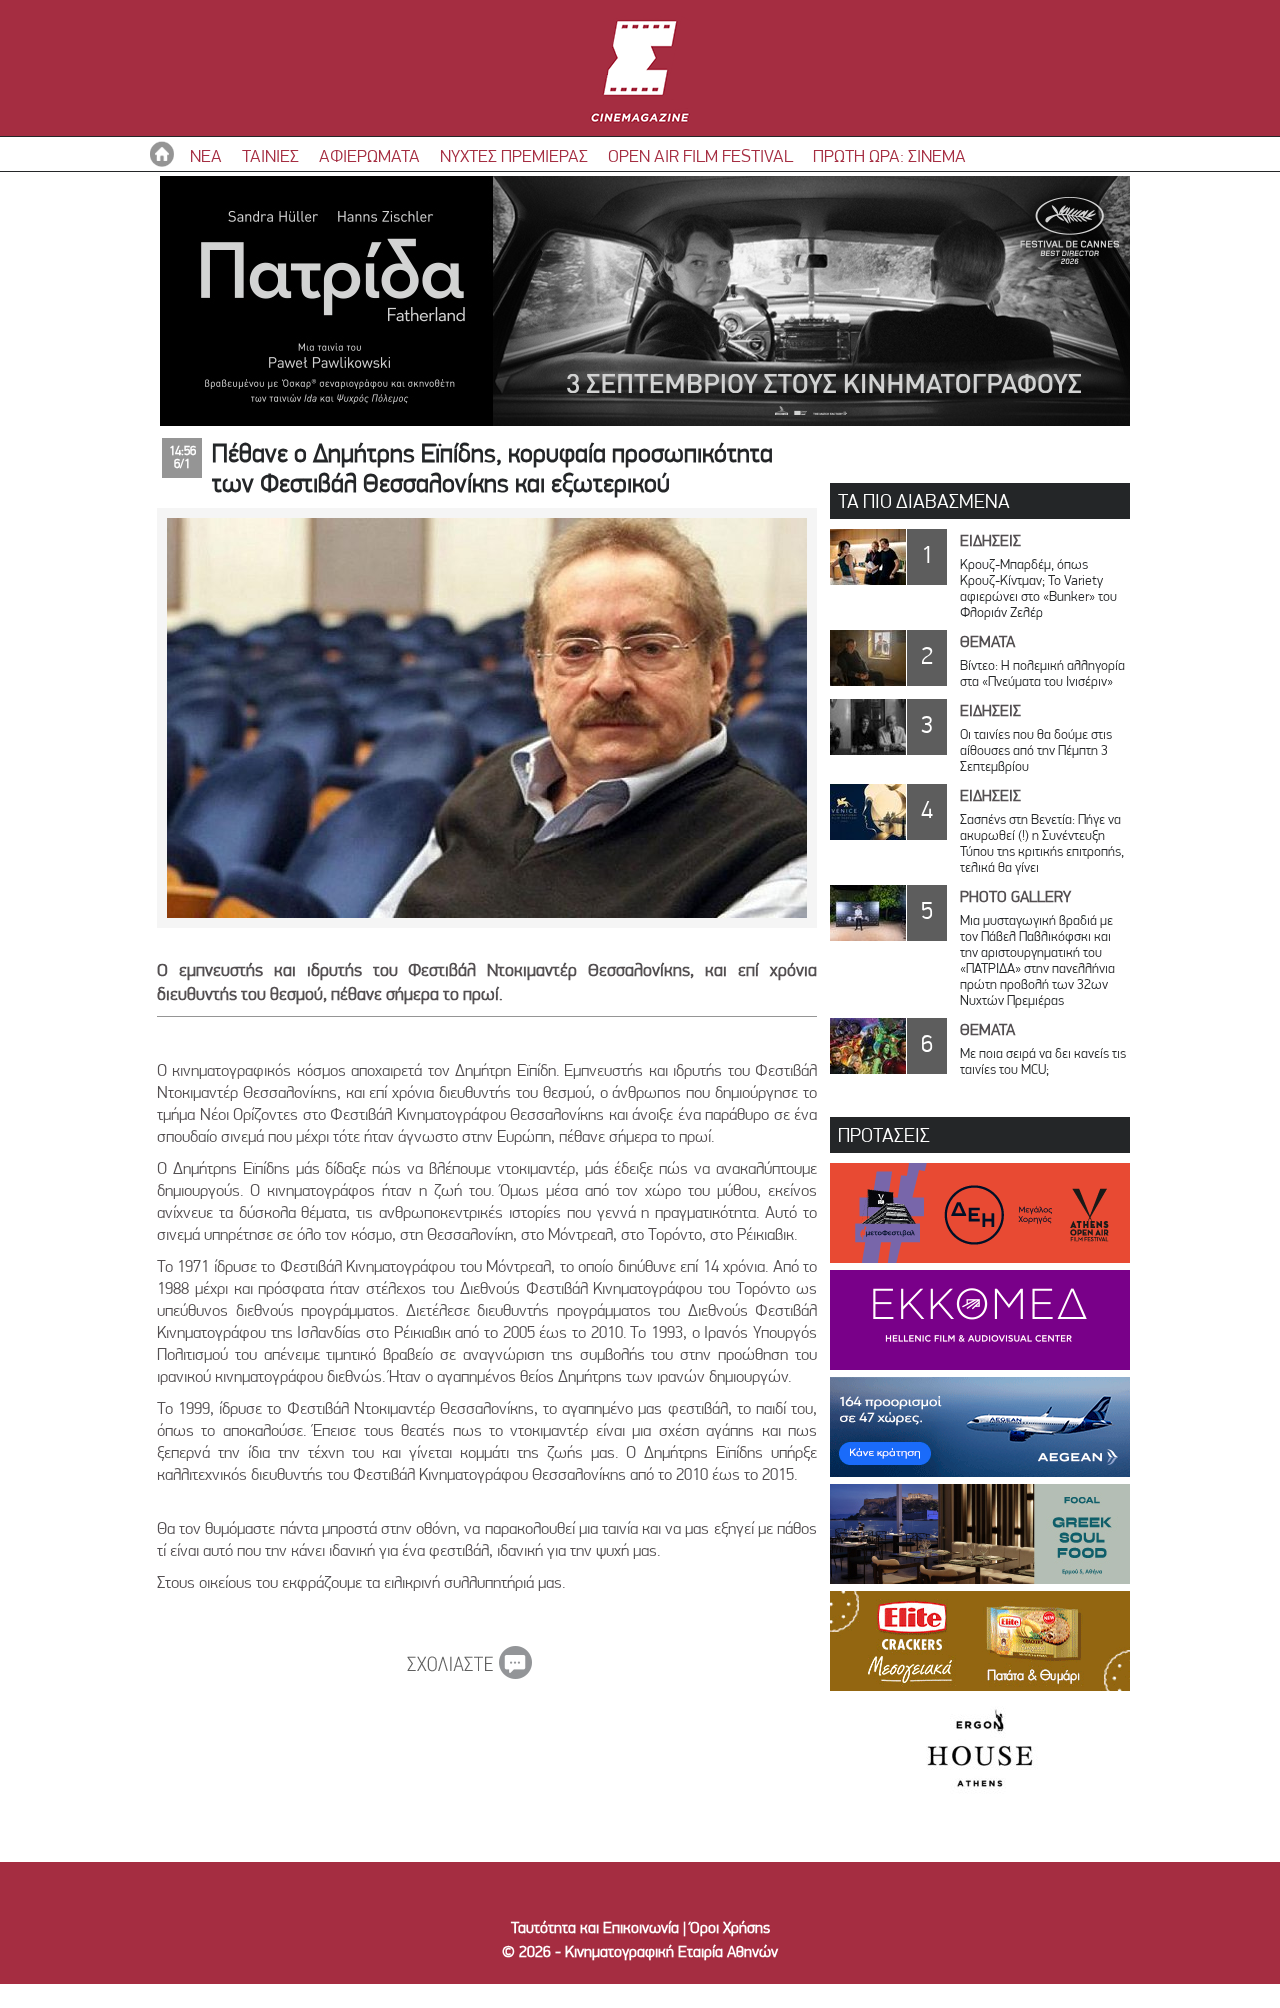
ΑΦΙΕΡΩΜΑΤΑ (369, 155)
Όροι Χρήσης (730, 1927)
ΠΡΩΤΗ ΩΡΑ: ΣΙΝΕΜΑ (889, 155)
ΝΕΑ (206, 155)
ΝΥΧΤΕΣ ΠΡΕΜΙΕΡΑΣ (514, 155)
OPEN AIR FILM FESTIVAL (700, 155)
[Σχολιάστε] (469, 1673)
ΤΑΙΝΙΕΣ (270, 155)
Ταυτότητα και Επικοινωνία (595, 1927)
